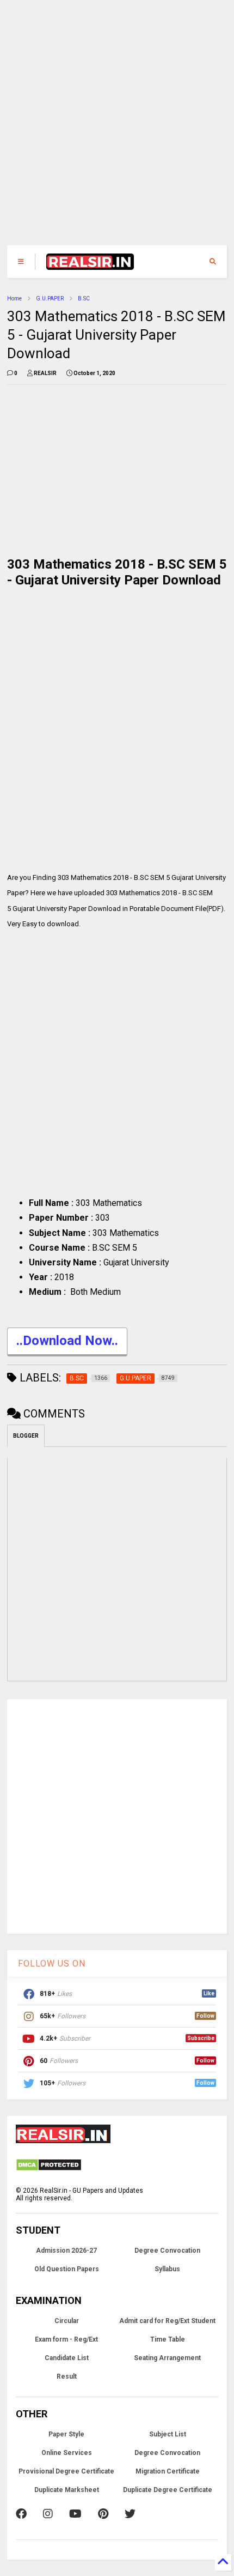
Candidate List (67, 2358)
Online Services (67, 2453)
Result (67, 2376)
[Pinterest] (103, 2514)
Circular (67, 2321)
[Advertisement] (110, 128)
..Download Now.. (67, 1341)
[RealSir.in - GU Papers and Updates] (90, 265)
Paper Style (66, 2434)
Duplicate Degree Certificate (168, 2490)
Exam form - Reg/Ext (66, 2339)
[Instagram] (48, 2514)
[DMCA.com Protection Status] (49, 2169)
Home (14, 298)
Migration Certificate (168, 2471)
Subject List (168, 2434)
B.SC (84, 298)
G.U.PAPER (50, 298)
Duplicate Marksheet (67, 2490)
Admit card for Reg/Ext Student (167, 2321)
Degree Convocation (167, 2251)
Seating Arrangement (167, 2358)
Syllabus (167, 2269)
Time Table (168, 2339)
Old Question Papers (67, 2269)
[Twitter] (130, 2514)
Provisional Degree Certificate (66, 2471)
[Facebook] (21, 2514)
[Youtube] (75, 2514)
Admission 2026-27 (66, 2251)
